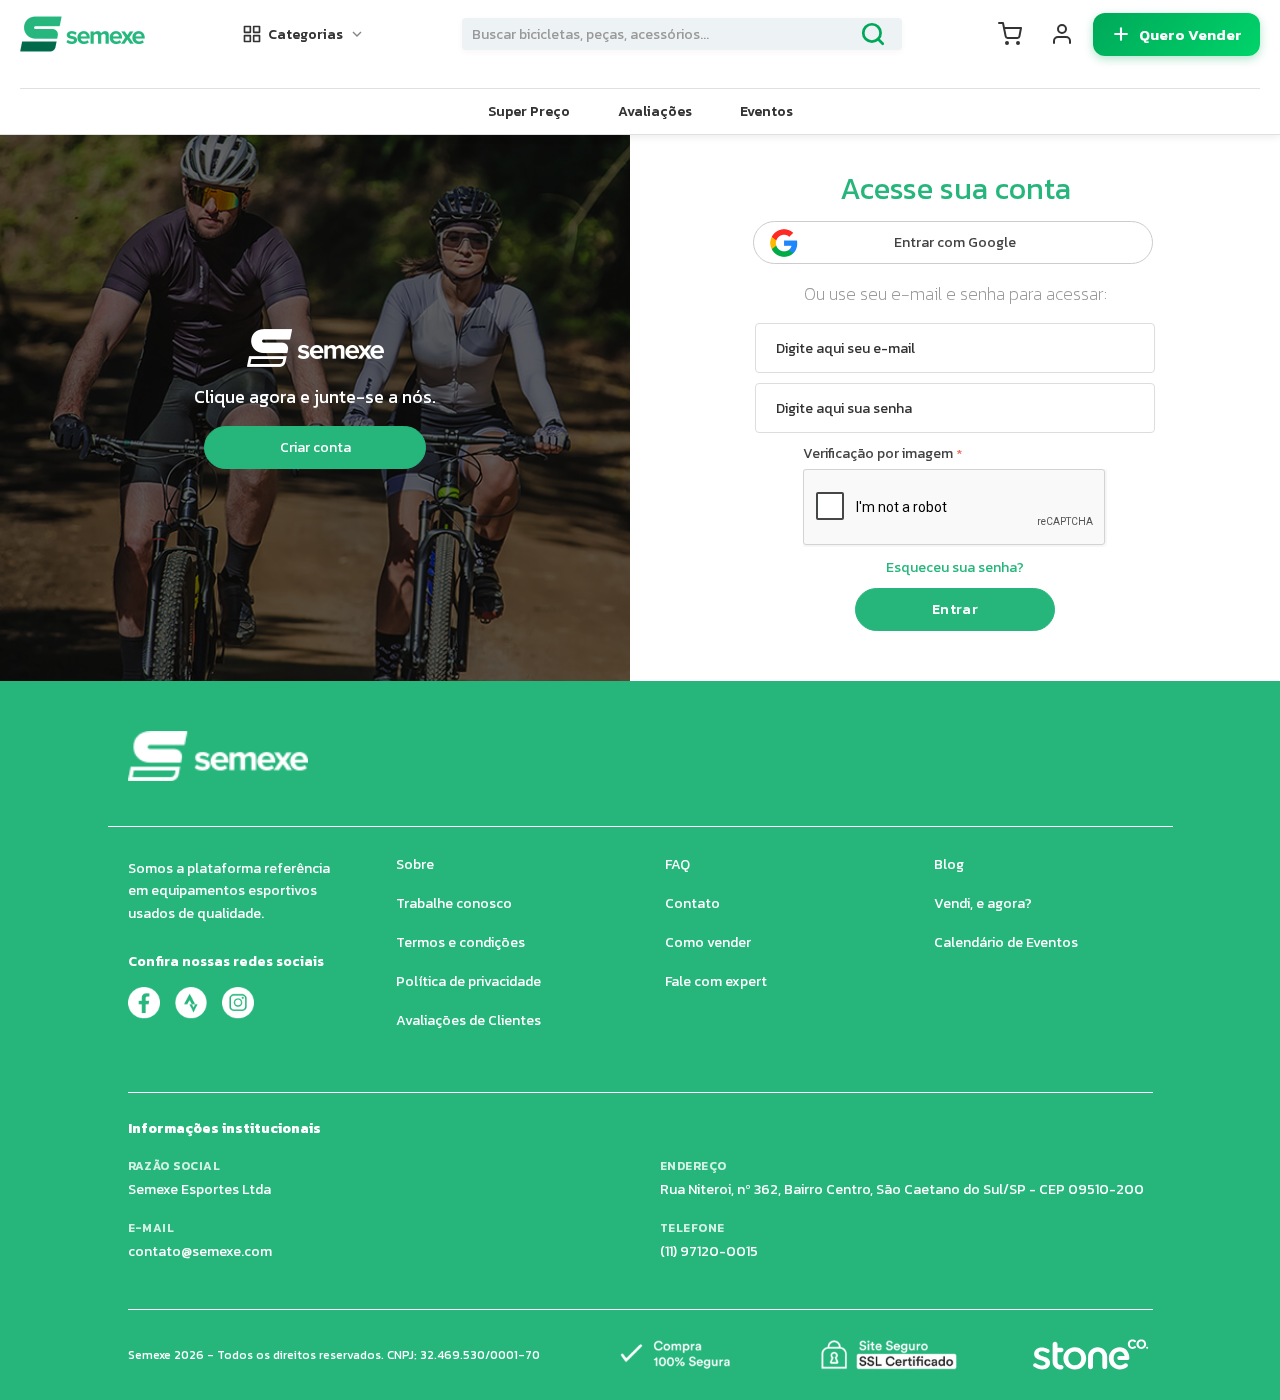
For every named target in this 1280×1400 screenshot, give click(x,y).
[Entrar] (1062, 34)
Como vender (708, 942)
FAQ (677, 864)
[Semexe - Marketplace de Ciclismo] (82, 34)
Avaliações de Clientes (468, 1020)
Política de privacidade (468, 981)
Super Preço (529, 111)
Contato (692, 903)
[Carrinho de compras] (1010, 34)
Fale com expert (716, 981)
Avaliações (655, 111)
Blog (949, 864)
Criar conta (315, 447)
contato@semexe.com (200, 1251)
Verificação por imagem (878, 453)
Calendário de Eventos (1006, 942)
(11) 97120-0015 (709, 1251)
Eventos (766, 111)
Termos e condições (460, 942)
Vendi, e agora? (983, 903)
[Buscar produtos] (873, 34)
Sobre (415, 864)
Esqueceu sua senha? (955, 567)
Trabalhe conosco (454, 903)
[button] (303, 34)
